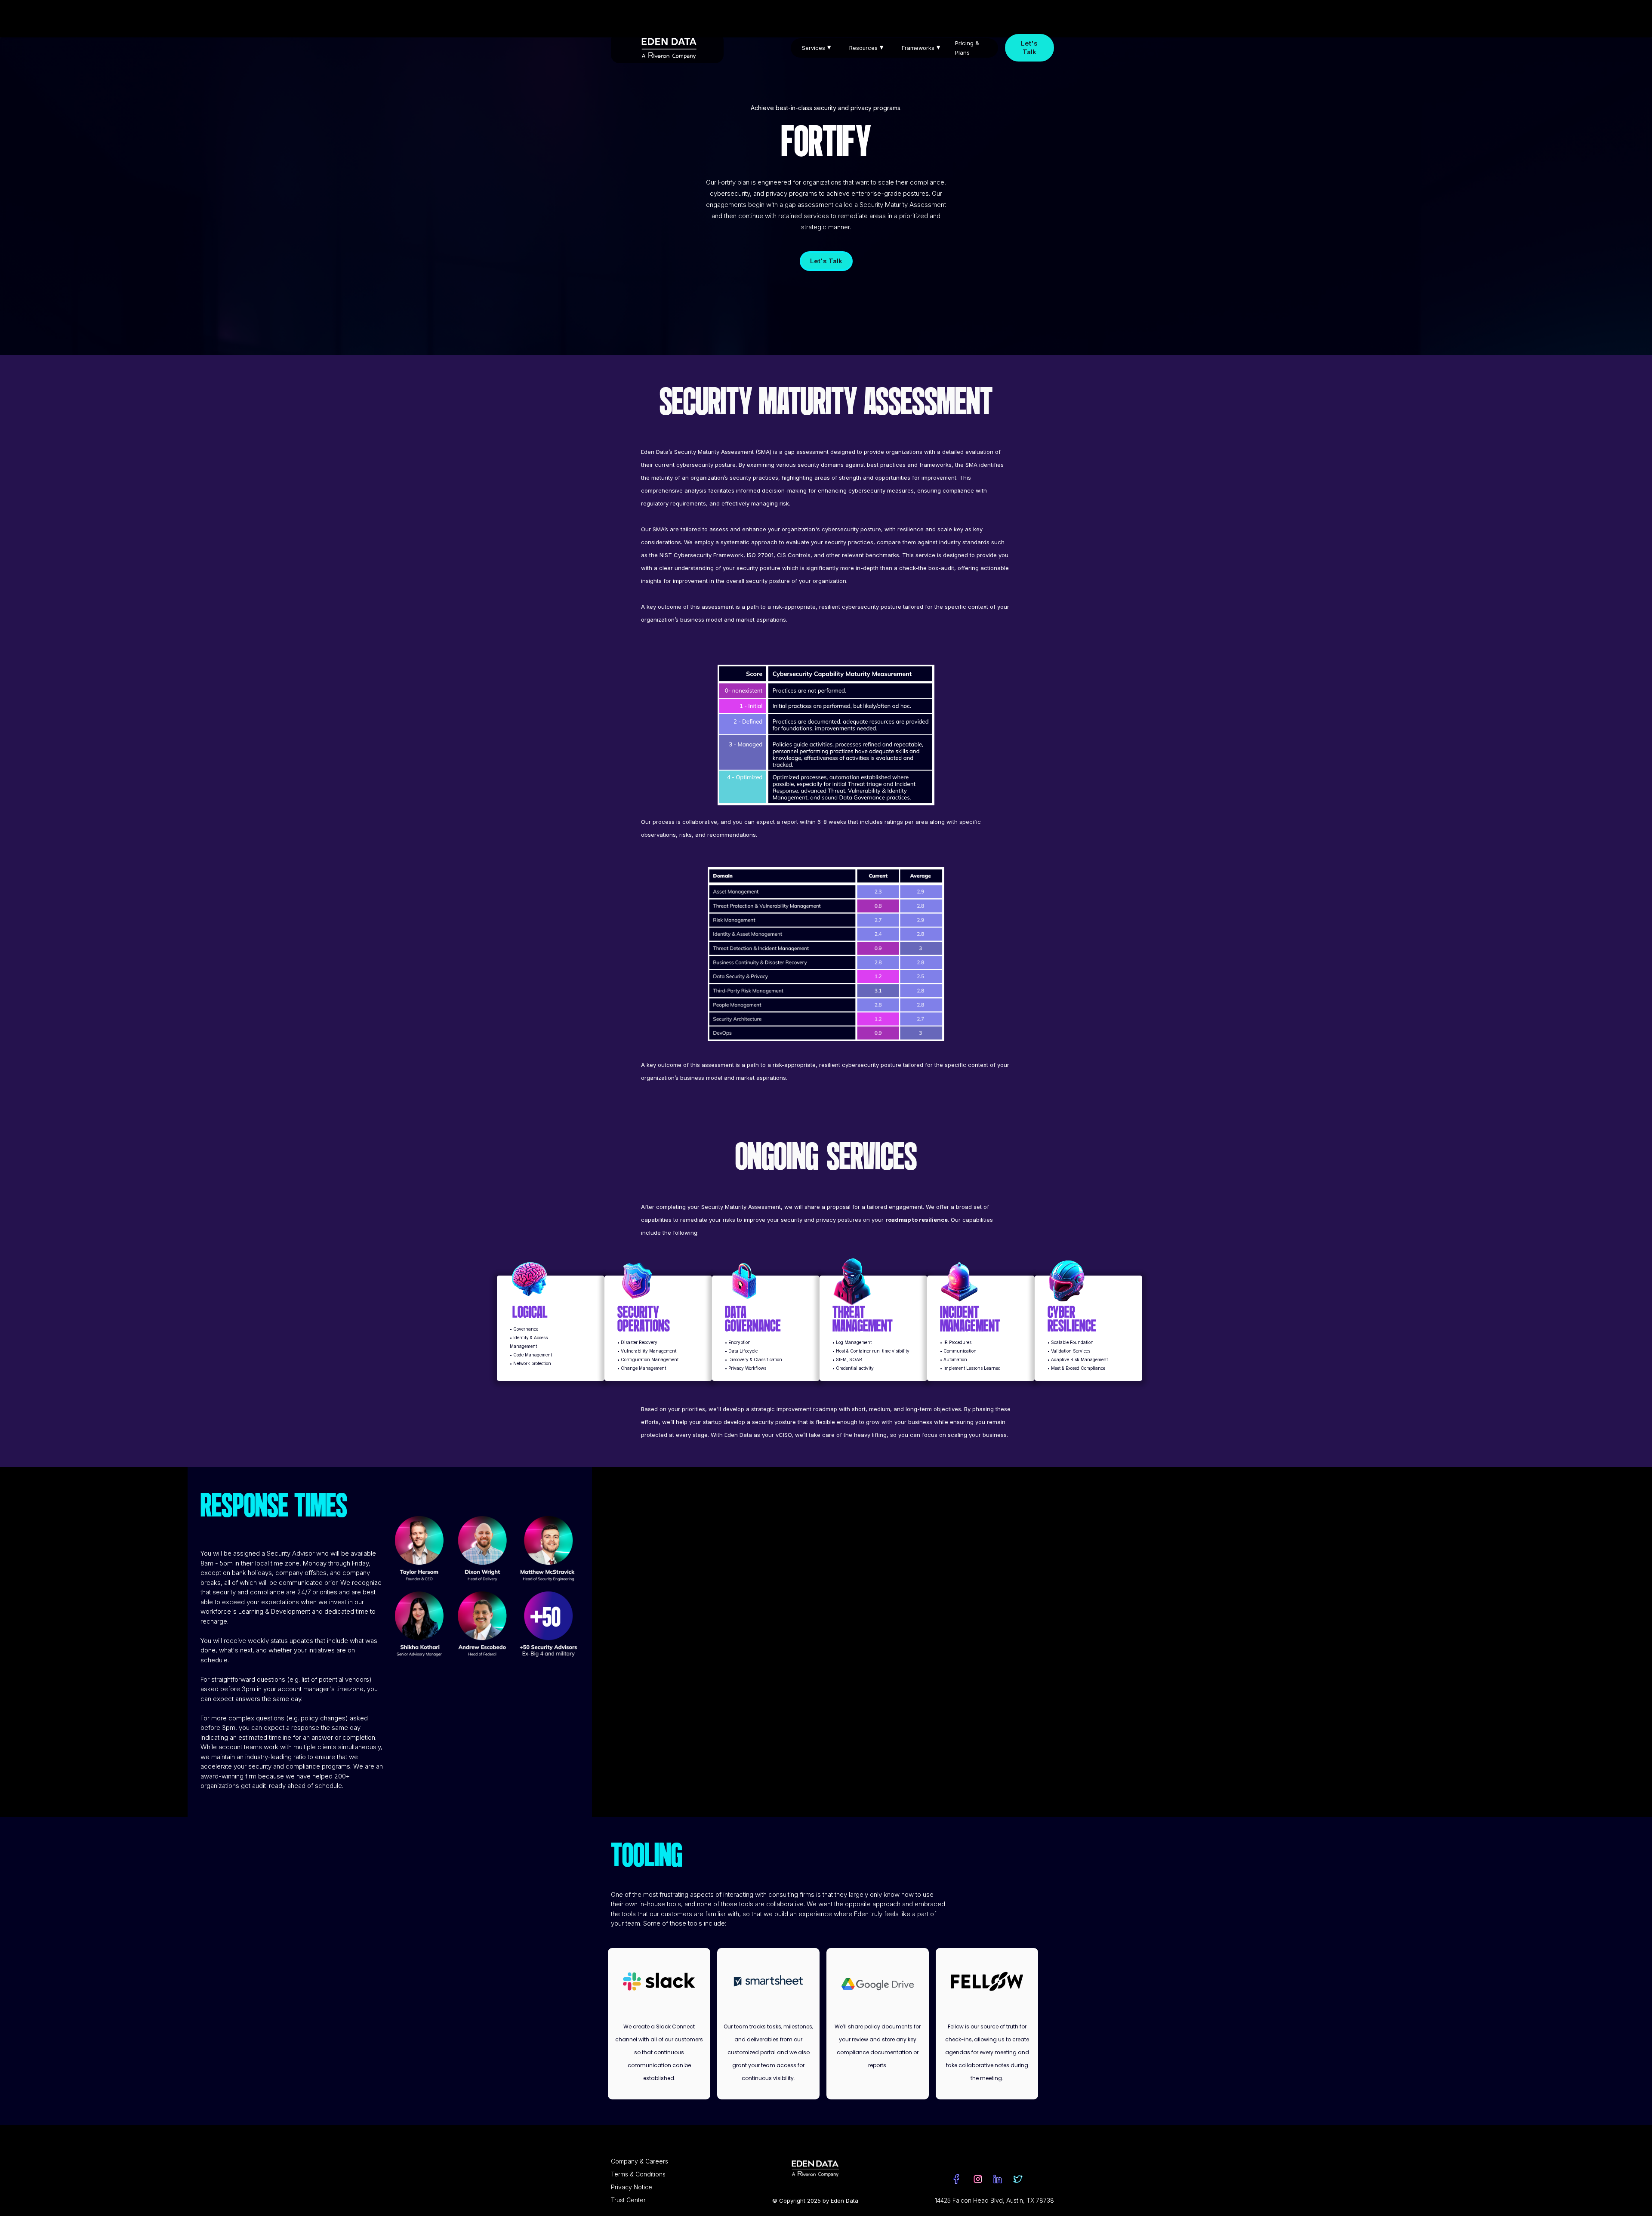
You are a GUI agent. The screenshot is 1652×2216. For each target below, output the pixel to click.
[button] (819, 48)
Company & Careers (640, 2161)
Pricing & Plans (967, 48)
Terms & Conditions (638, 2174)
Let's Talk (1029, 48)
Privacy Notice (632, 2187)
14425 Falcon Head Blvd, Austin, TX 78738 (994, 2200)
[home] (667, 48)
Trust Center (628, 2200)
